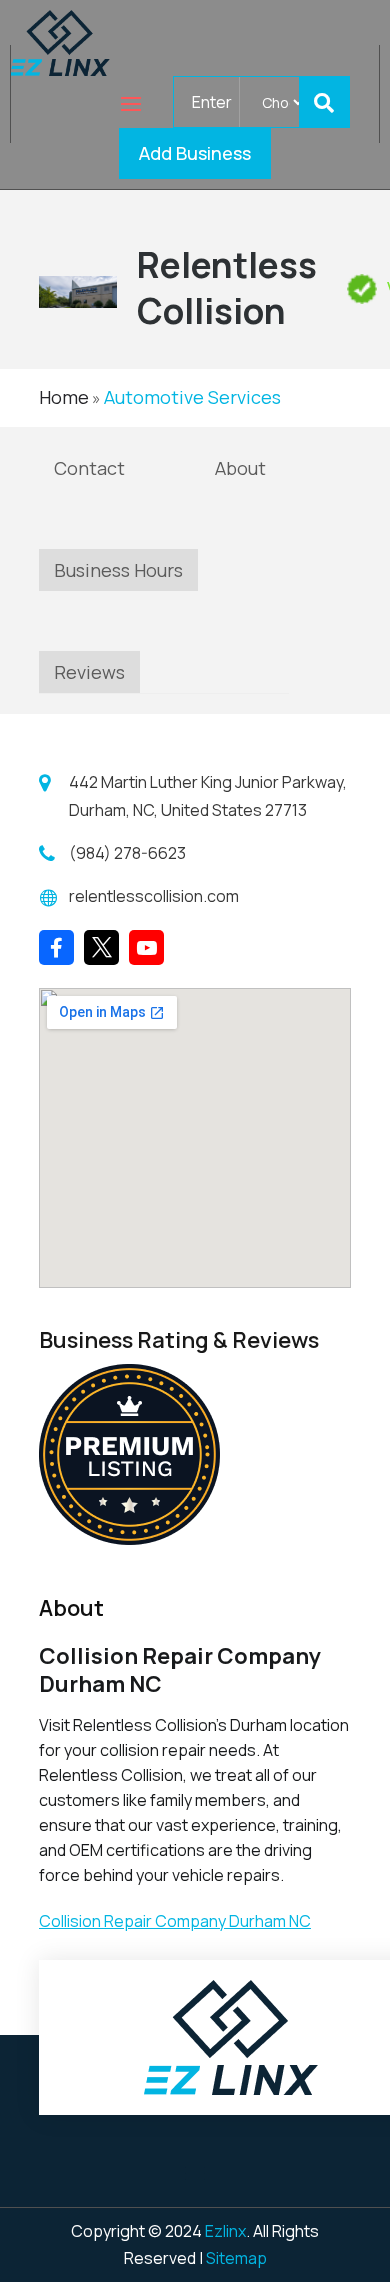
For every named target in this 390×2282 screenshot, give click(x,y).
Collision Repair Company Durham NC (175, 1921)
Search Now (332, 102)
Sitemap (236, 2258)
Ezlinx (225, 2231)
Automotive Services (192, 397)
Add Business (195, 153)
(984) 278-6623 (127, 853)
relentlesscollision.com (154, 896)
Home (64, 397)
